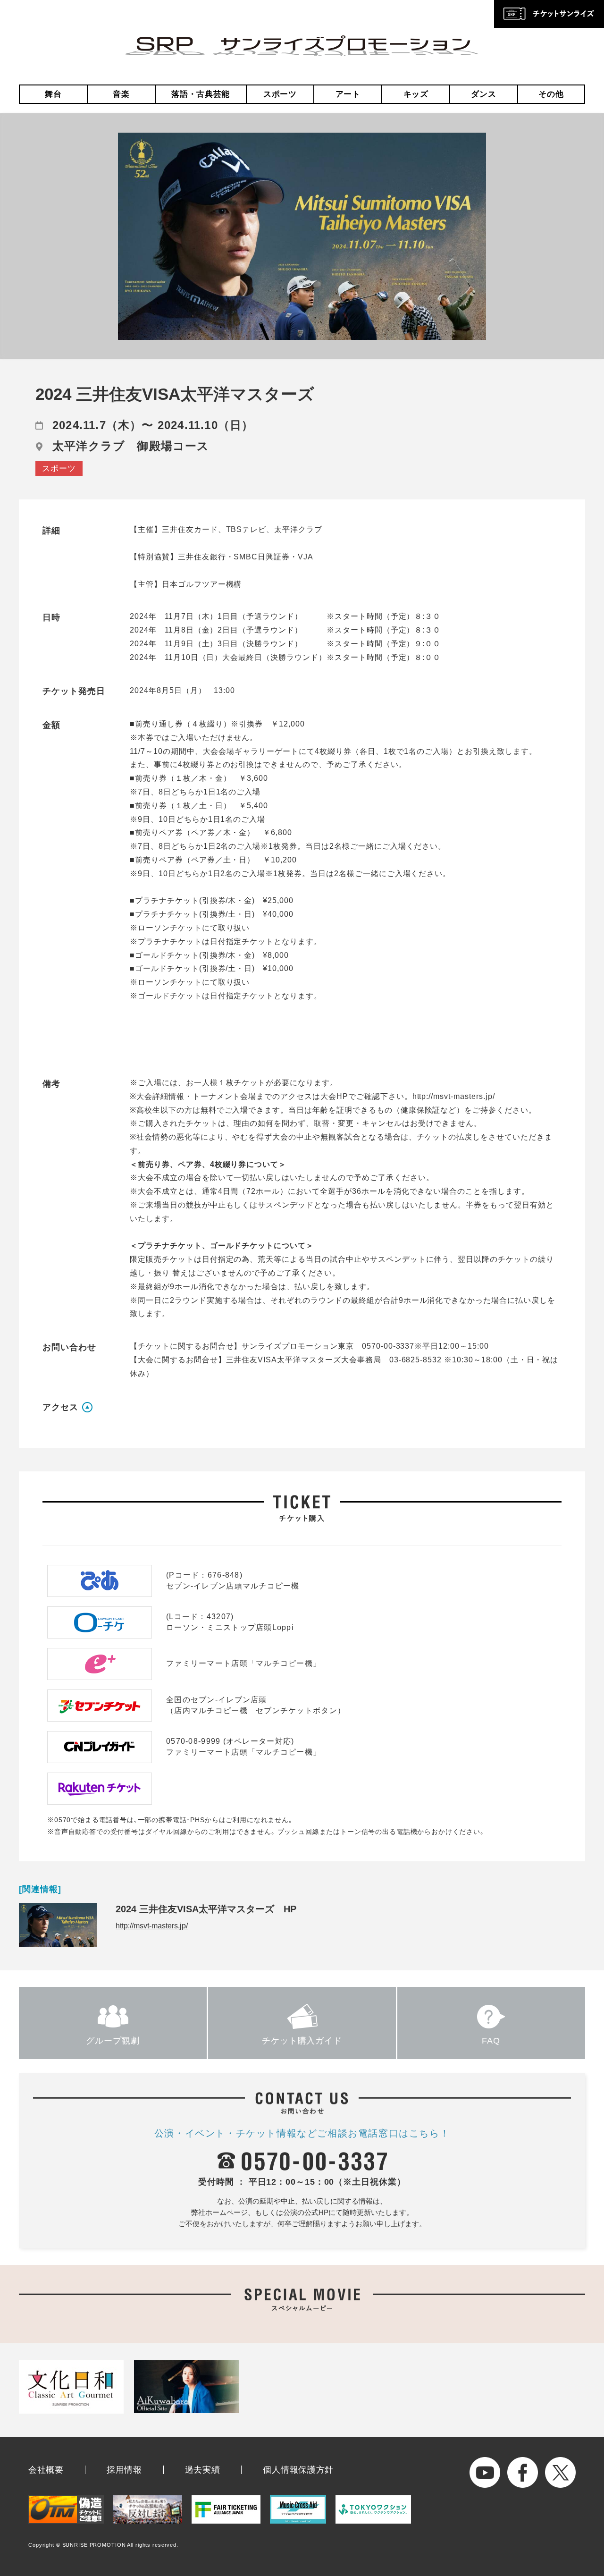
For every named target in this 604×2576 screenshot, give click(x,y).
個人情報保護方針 (298, 2470)
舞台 (53, 94)
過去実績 (203, 2470)
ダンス (483, 94)
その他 (551, 94)
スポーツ (280, 94)
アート (348, 94)
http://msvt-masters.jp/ (152, 1926)
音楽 (121, 94)
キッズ (416, 94)
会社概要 (46, 2470)
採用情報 (124, 2470)
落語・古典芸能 (201, 94)
